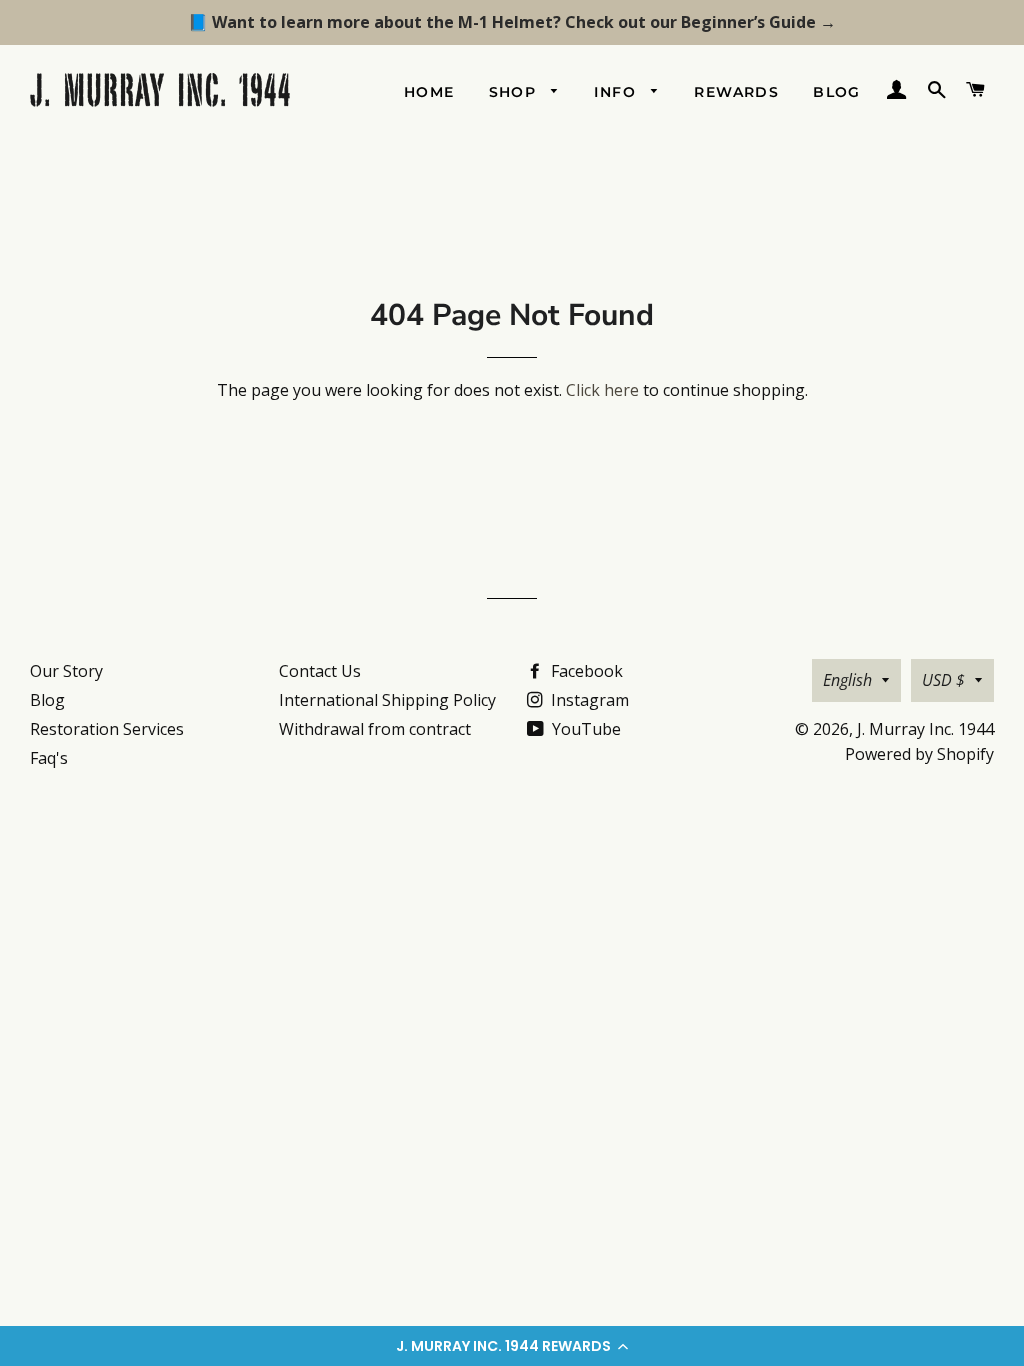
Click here (602, 390)
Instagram (588, 700)
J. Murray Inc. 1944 (925, 729)
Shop (515, 92)
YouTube (584, 729)
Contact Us (320, 671)
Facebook (585, 671)
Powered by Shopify (919, 754)
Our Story (66, 671)
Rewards (736, 92)
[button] (512, 1346)
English (847, 680)
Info (617, 92)
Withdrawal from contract (375, 729)
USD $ (943, 680)
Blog (837, 92)
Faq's (49, 758)
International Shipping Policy (387, 700)
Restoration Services (107, 729)
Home (429, 92)
